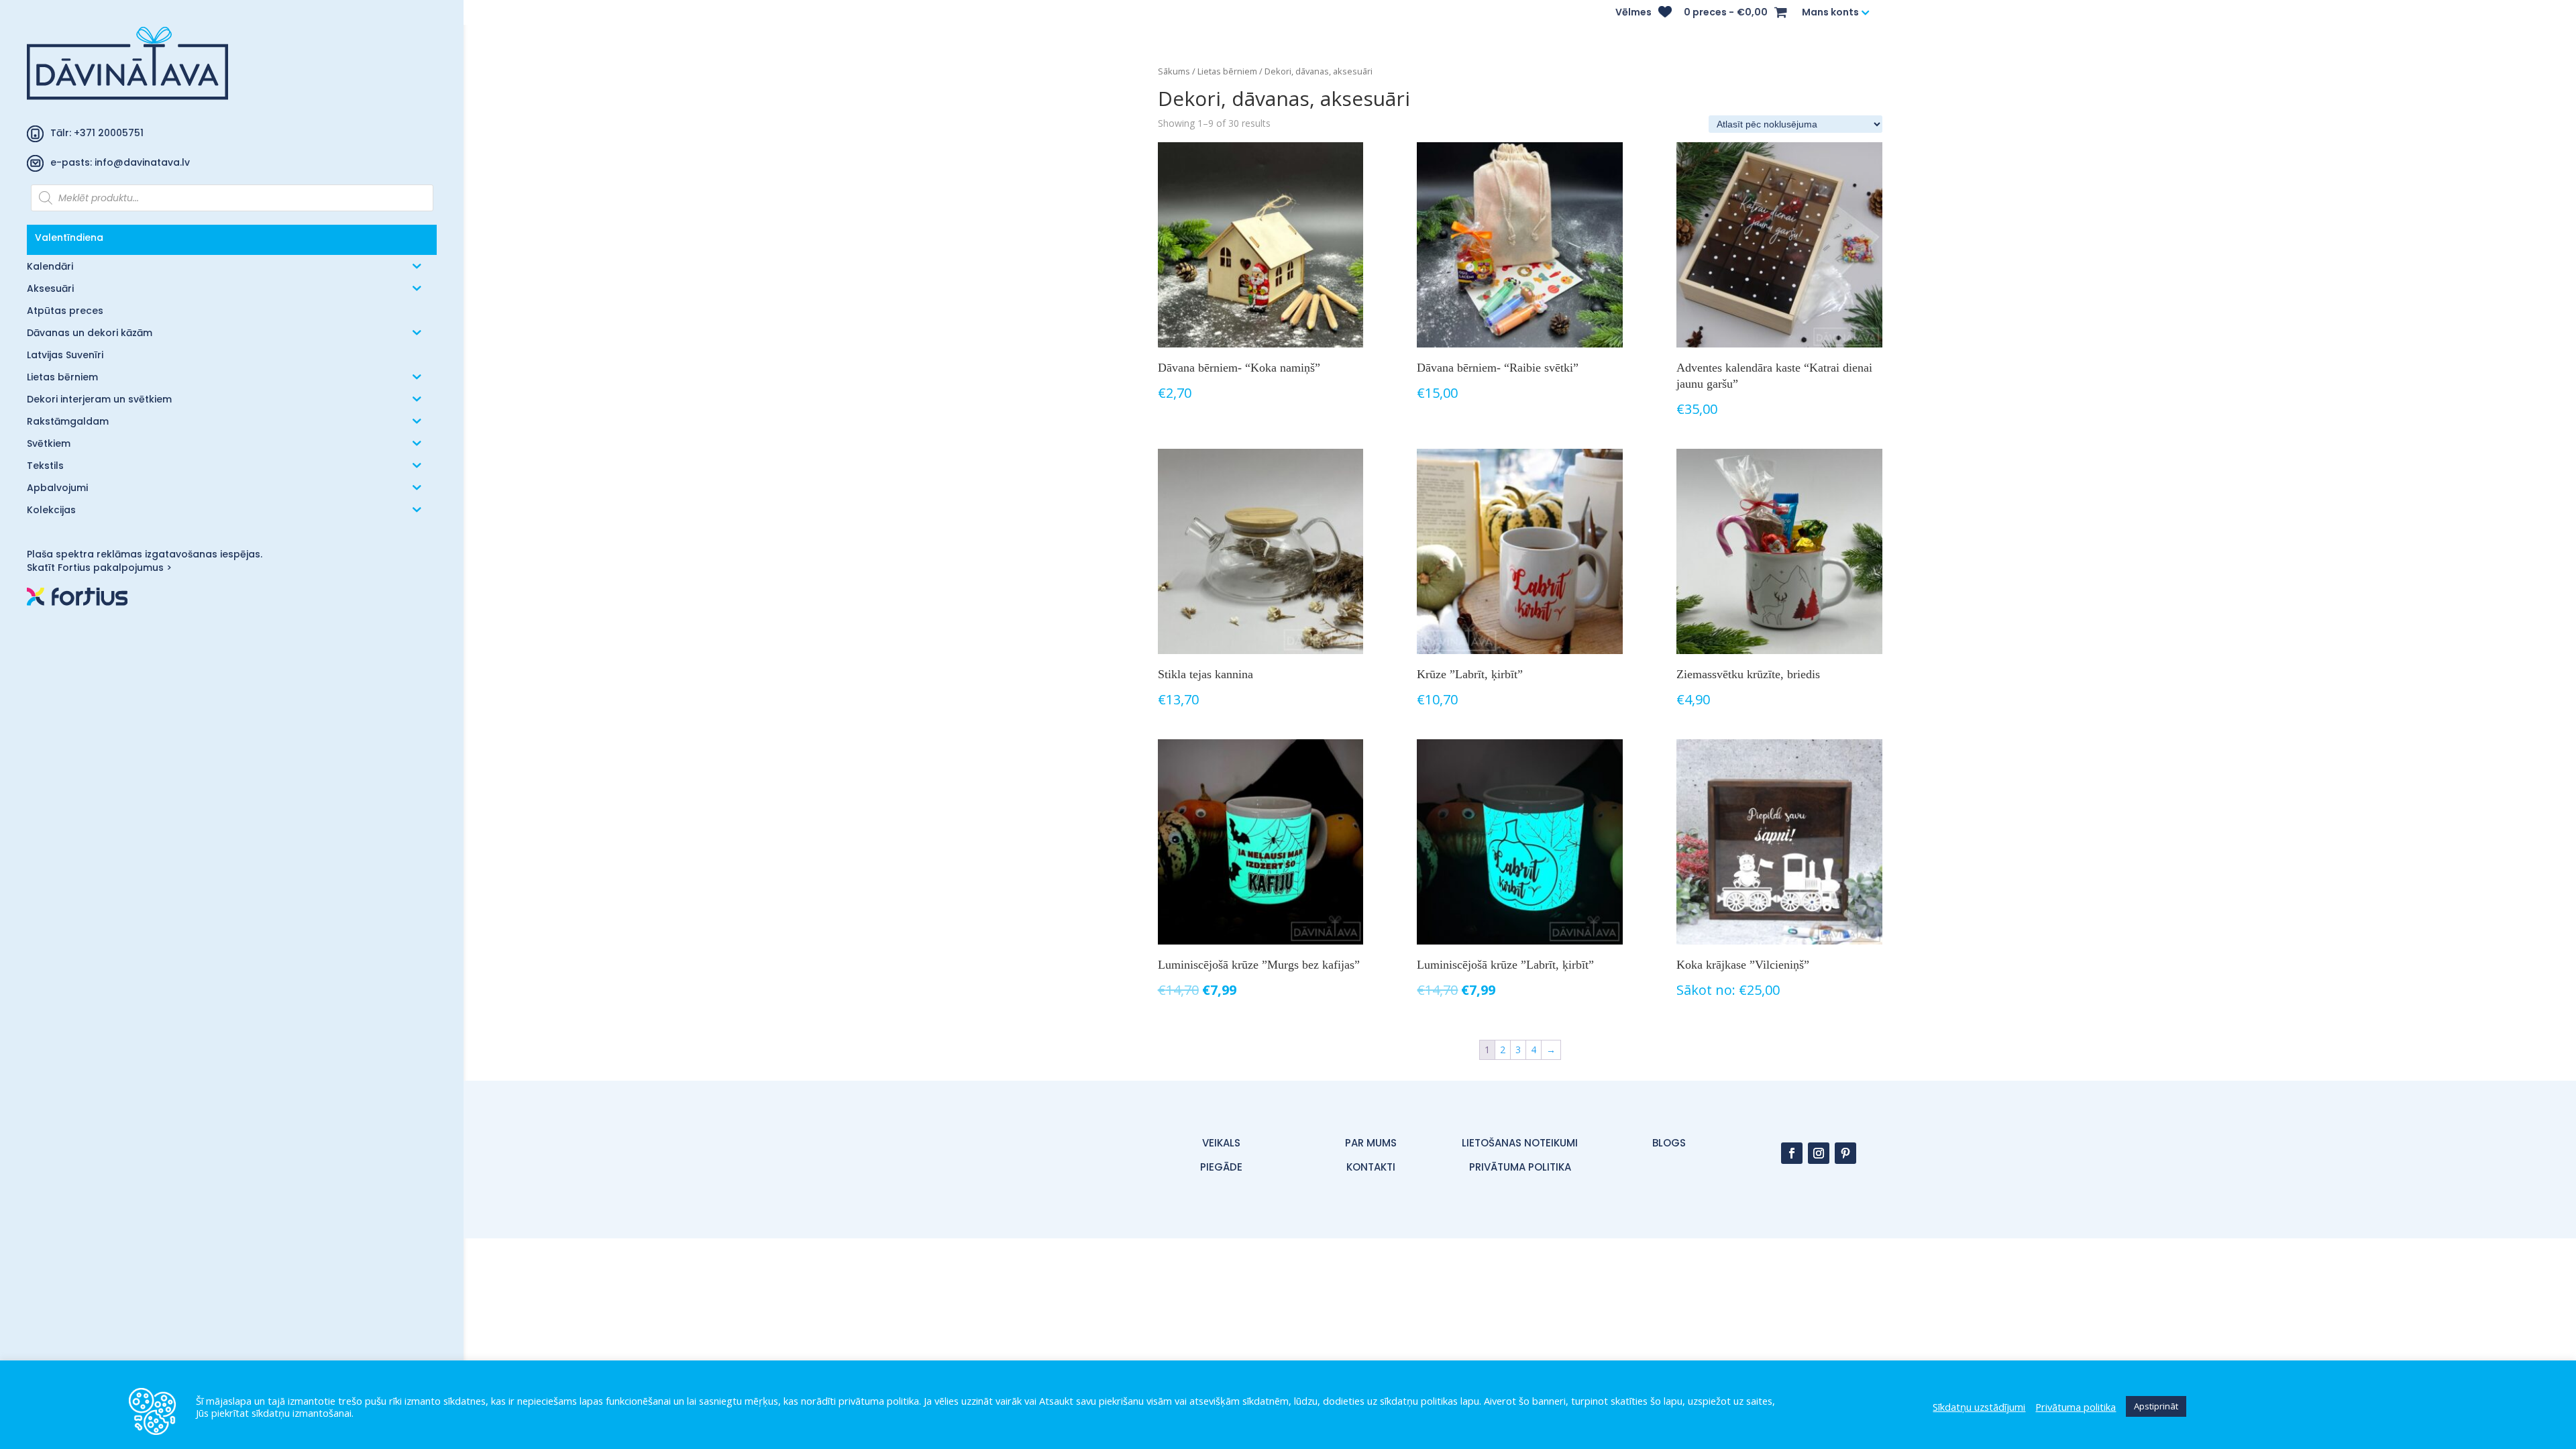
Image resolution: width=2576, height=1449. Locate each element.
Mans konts (1830, 13)
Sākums (1174, 71)
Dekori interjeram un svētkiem (99, 400)
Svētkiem (49, 444)
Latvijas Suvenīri (65, 356)
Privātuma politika (2076, 1407)
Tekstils (45, 467)
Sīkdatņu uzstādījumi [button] (1979, 1407)
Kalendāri (50, 267)
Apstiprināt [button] (2156, 1406)
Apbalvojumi (57, 489)
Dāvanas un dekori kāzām (90, 334)
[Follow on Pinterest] (1845, 1153)
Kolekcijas (51, 511)
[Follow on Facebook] (1792, 1153)
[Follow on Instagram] (1819, 1153)
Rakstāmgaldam (68, 422)
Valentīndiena (69, 237)
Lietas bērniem (62, 378)
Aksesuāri (50, 289)
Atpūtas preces (65, 312)
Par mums (1371, 1143)
